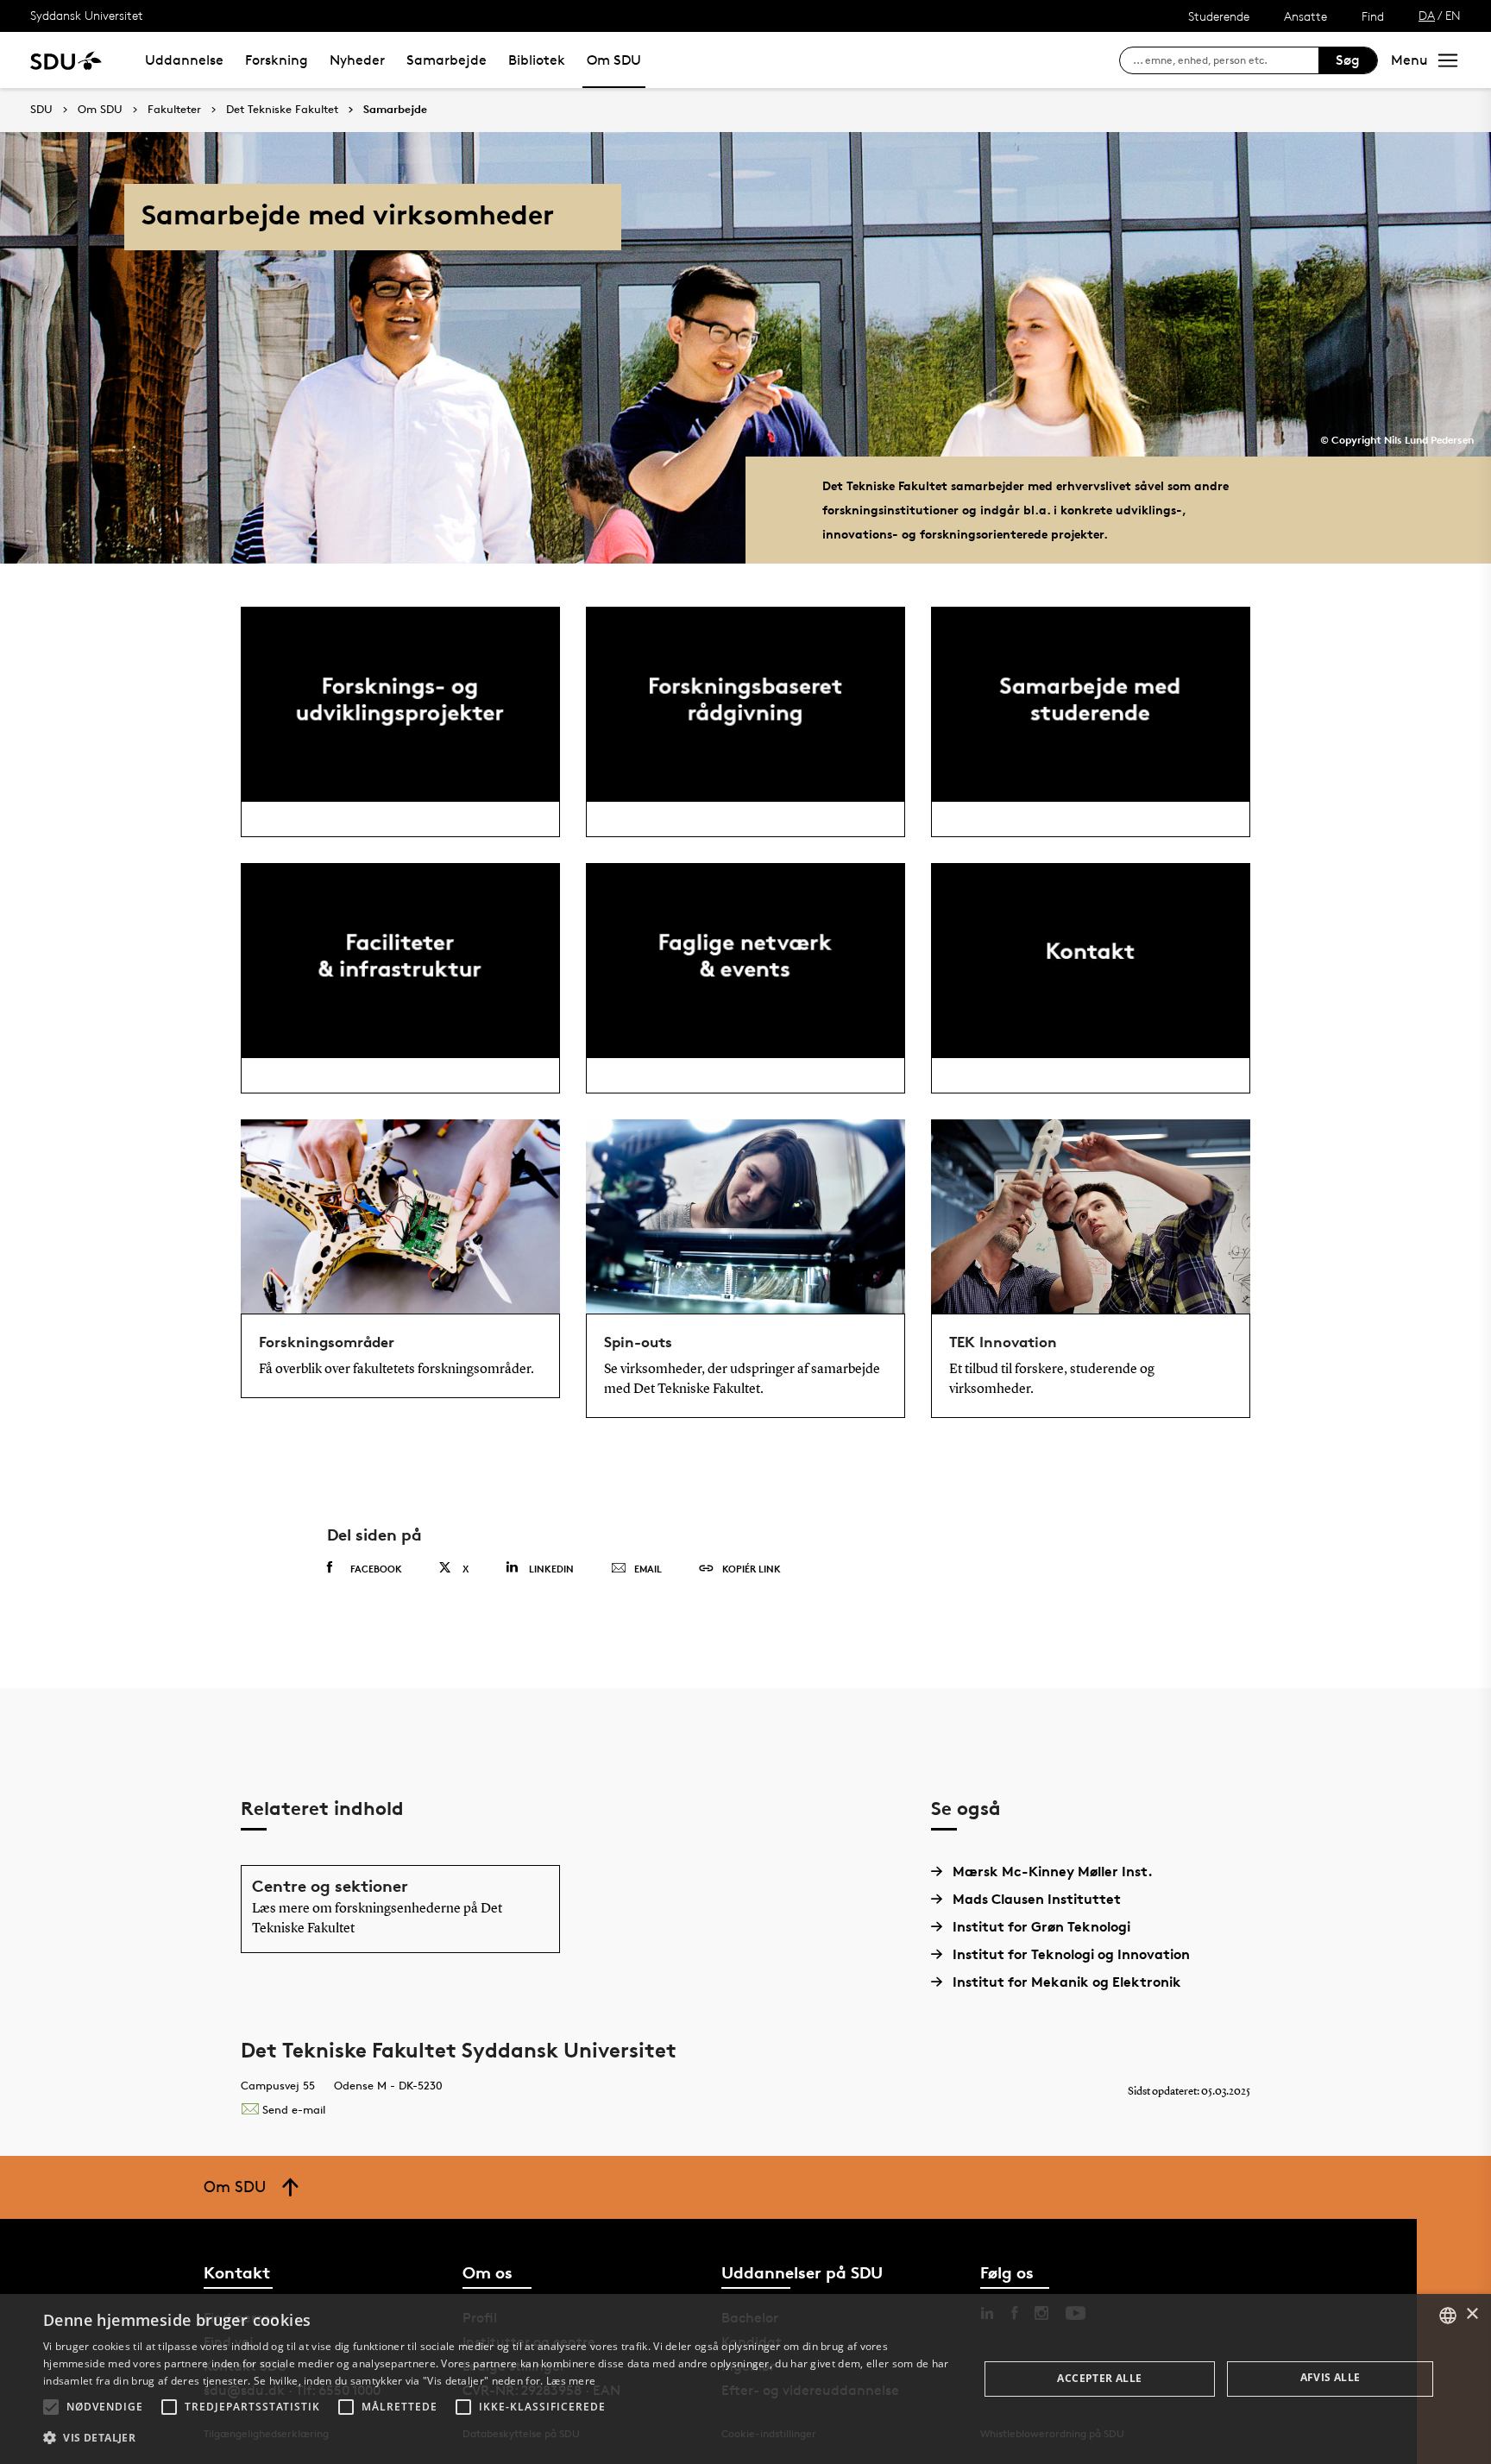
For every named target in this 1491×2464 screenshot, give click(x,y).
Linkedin (551, 1569)
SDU (41, 109)
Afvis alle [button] (1331, 2377)
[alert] (745, 2379)
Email (648, 1569)
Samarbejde (447, 60)
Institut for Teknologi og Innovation (1071, 1954)
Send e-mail (294, 2109)
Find (1373, 16)
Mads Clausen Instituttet (1037, 1899)
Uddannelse (184, 60)
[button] (51, 2407)
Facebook (376, 1569)
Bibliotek (537, 60)
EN (1453, 15)
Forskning (277, 60)
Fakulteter (174, 110)
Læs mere (571, 2381)
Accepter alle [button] (1099, 2378)
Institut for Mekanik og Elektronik (1067, 1982)
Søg (1348, 60)
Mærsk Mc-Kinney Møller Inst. (1053, 1871)
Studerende (1219, 16)
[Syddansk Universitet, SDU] (66, 60)
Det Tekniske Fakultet (282, 110)
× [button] (1472, 2314)
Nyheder (357, 60)
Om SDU (614, 60)
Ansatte (1305, 16)
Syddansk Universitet (87, 15)
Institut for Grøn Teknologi (1041, 1926)
